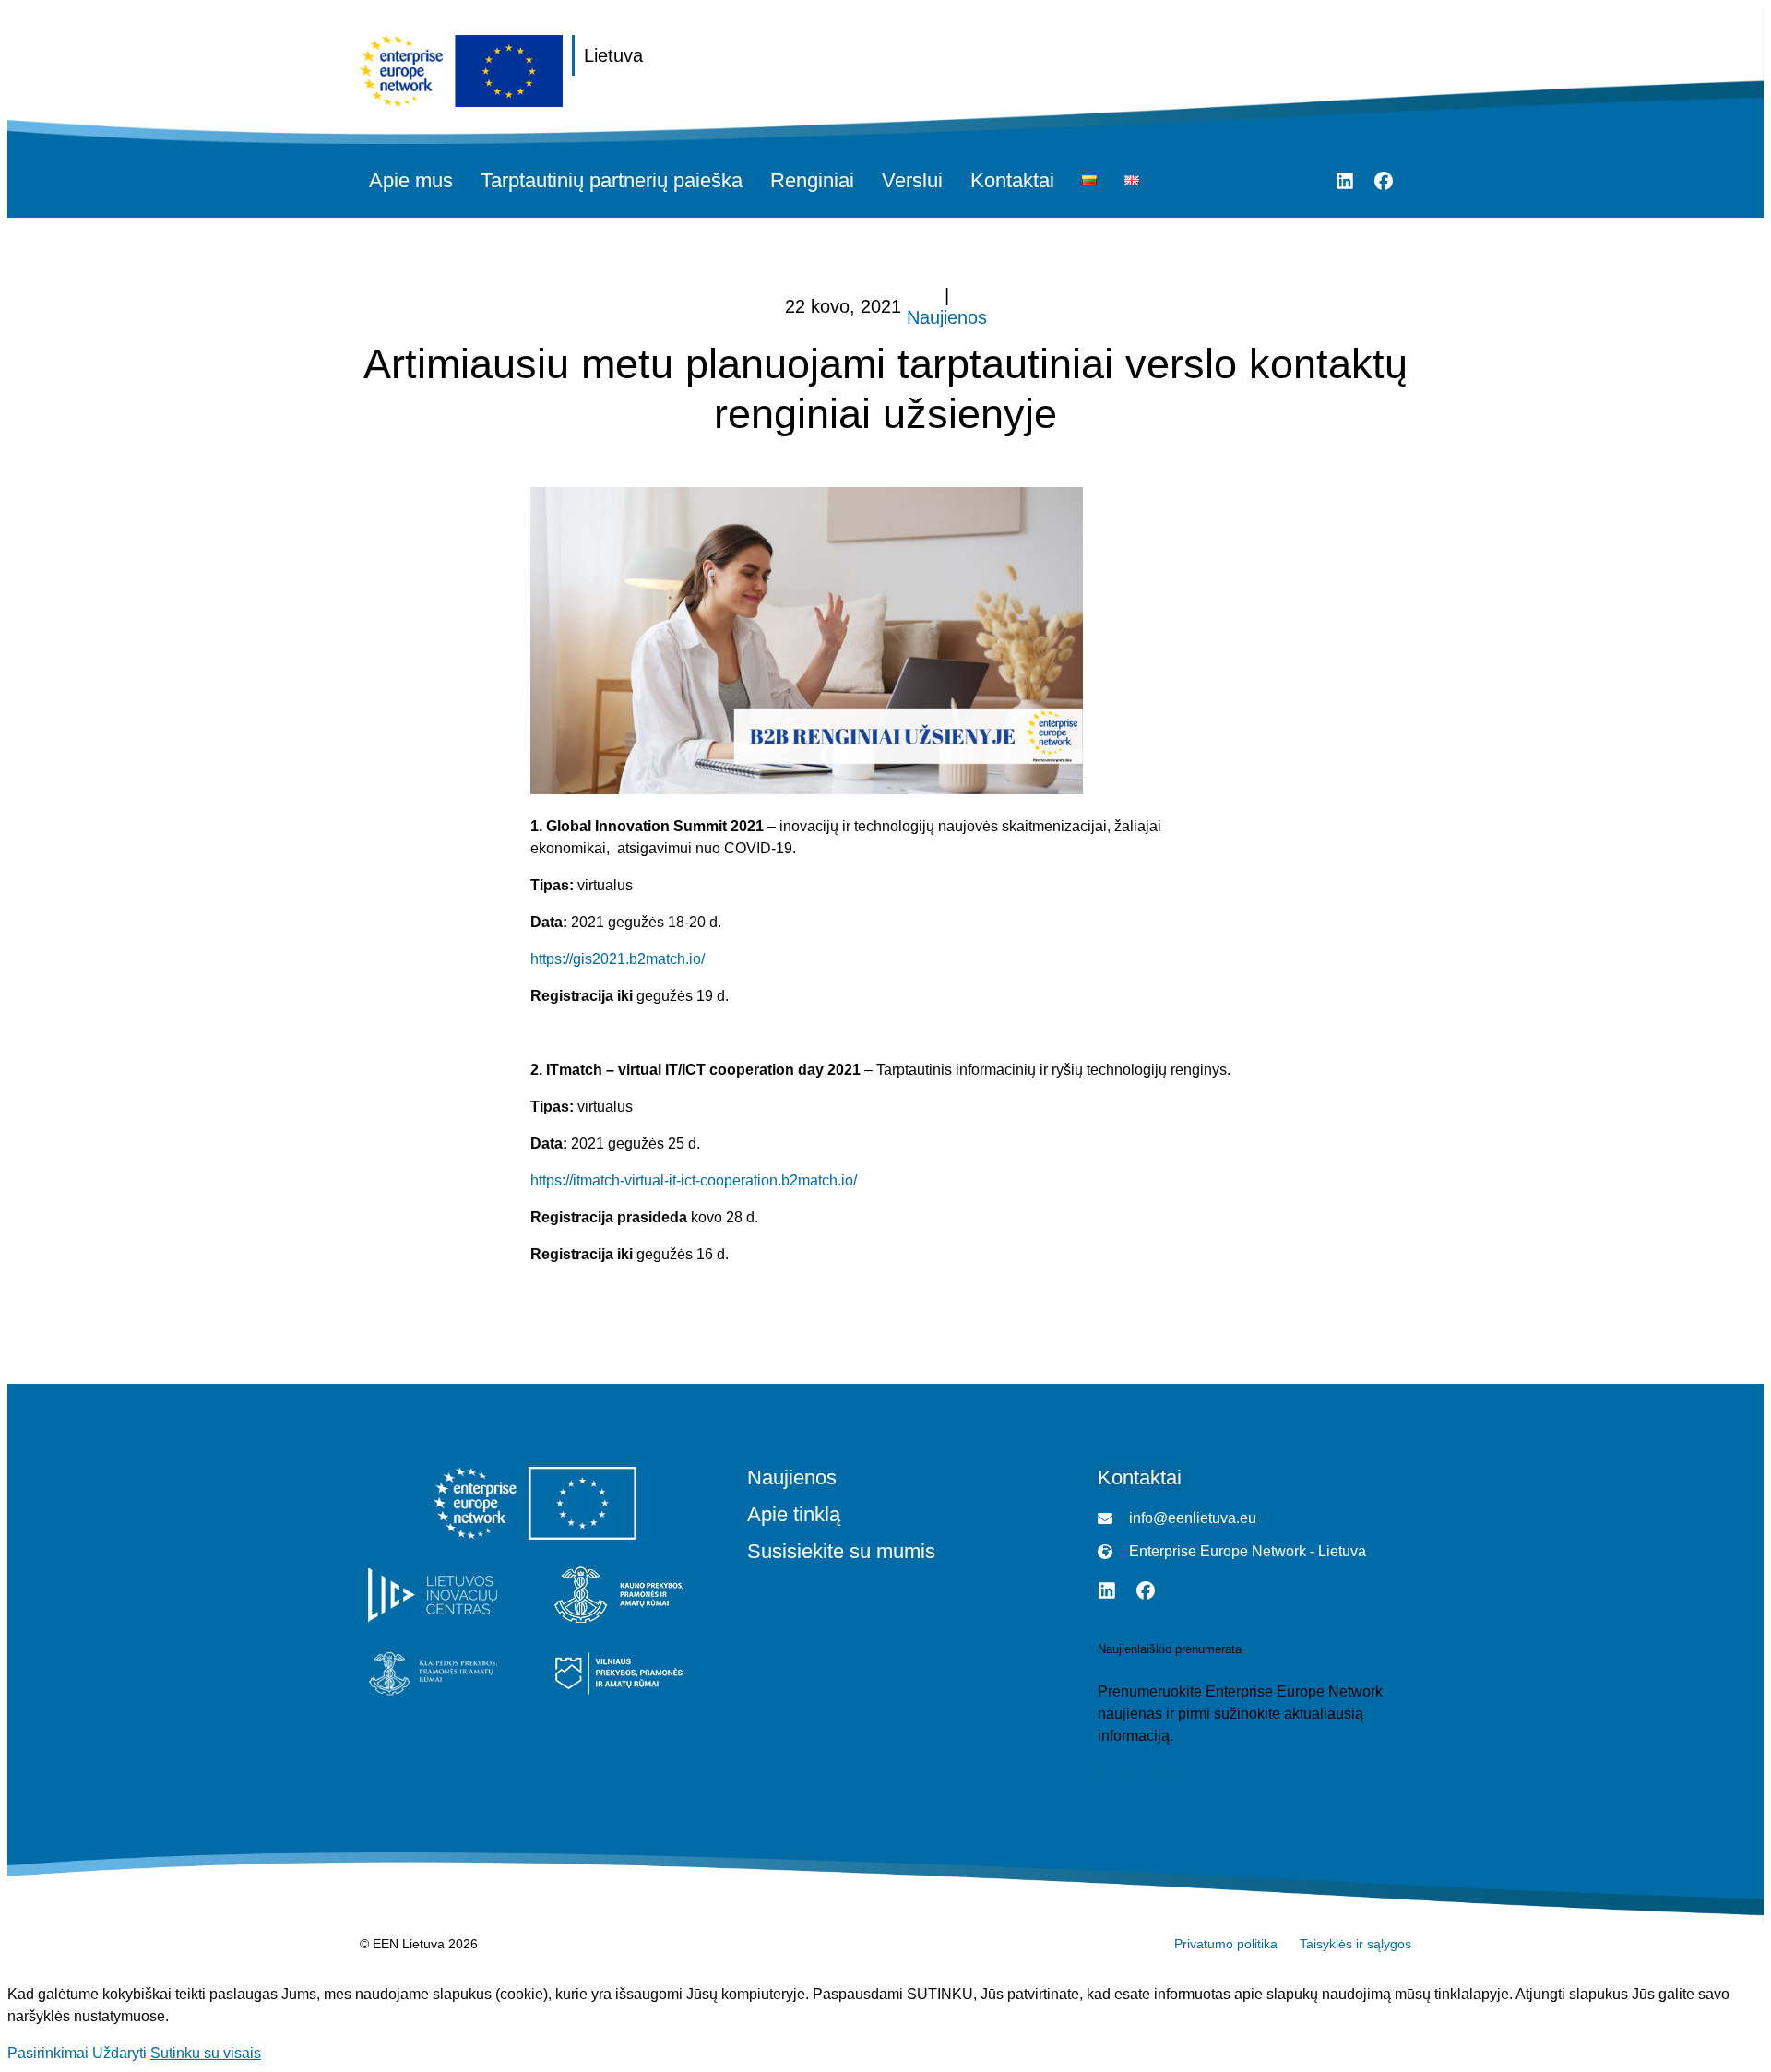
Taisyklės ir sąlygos (1355, 1944)
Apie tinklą (794, 1515)
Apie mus (411, 180)
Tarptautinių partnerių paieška (612, 180)
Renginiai (812, 180)
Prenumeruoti (1142, 1773)
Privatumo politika (1226, 1944)
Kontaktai (1012, 180)
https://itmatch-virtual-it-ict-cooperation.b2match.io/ (694, 1180)
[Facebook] (1384, 181)
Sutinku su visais (206, 2053)
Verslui (912, 180)
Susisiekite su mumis (841, 1552)
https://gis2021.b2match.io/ (618, 959)
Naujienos (947, 317)
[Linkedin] (1345, 181)
